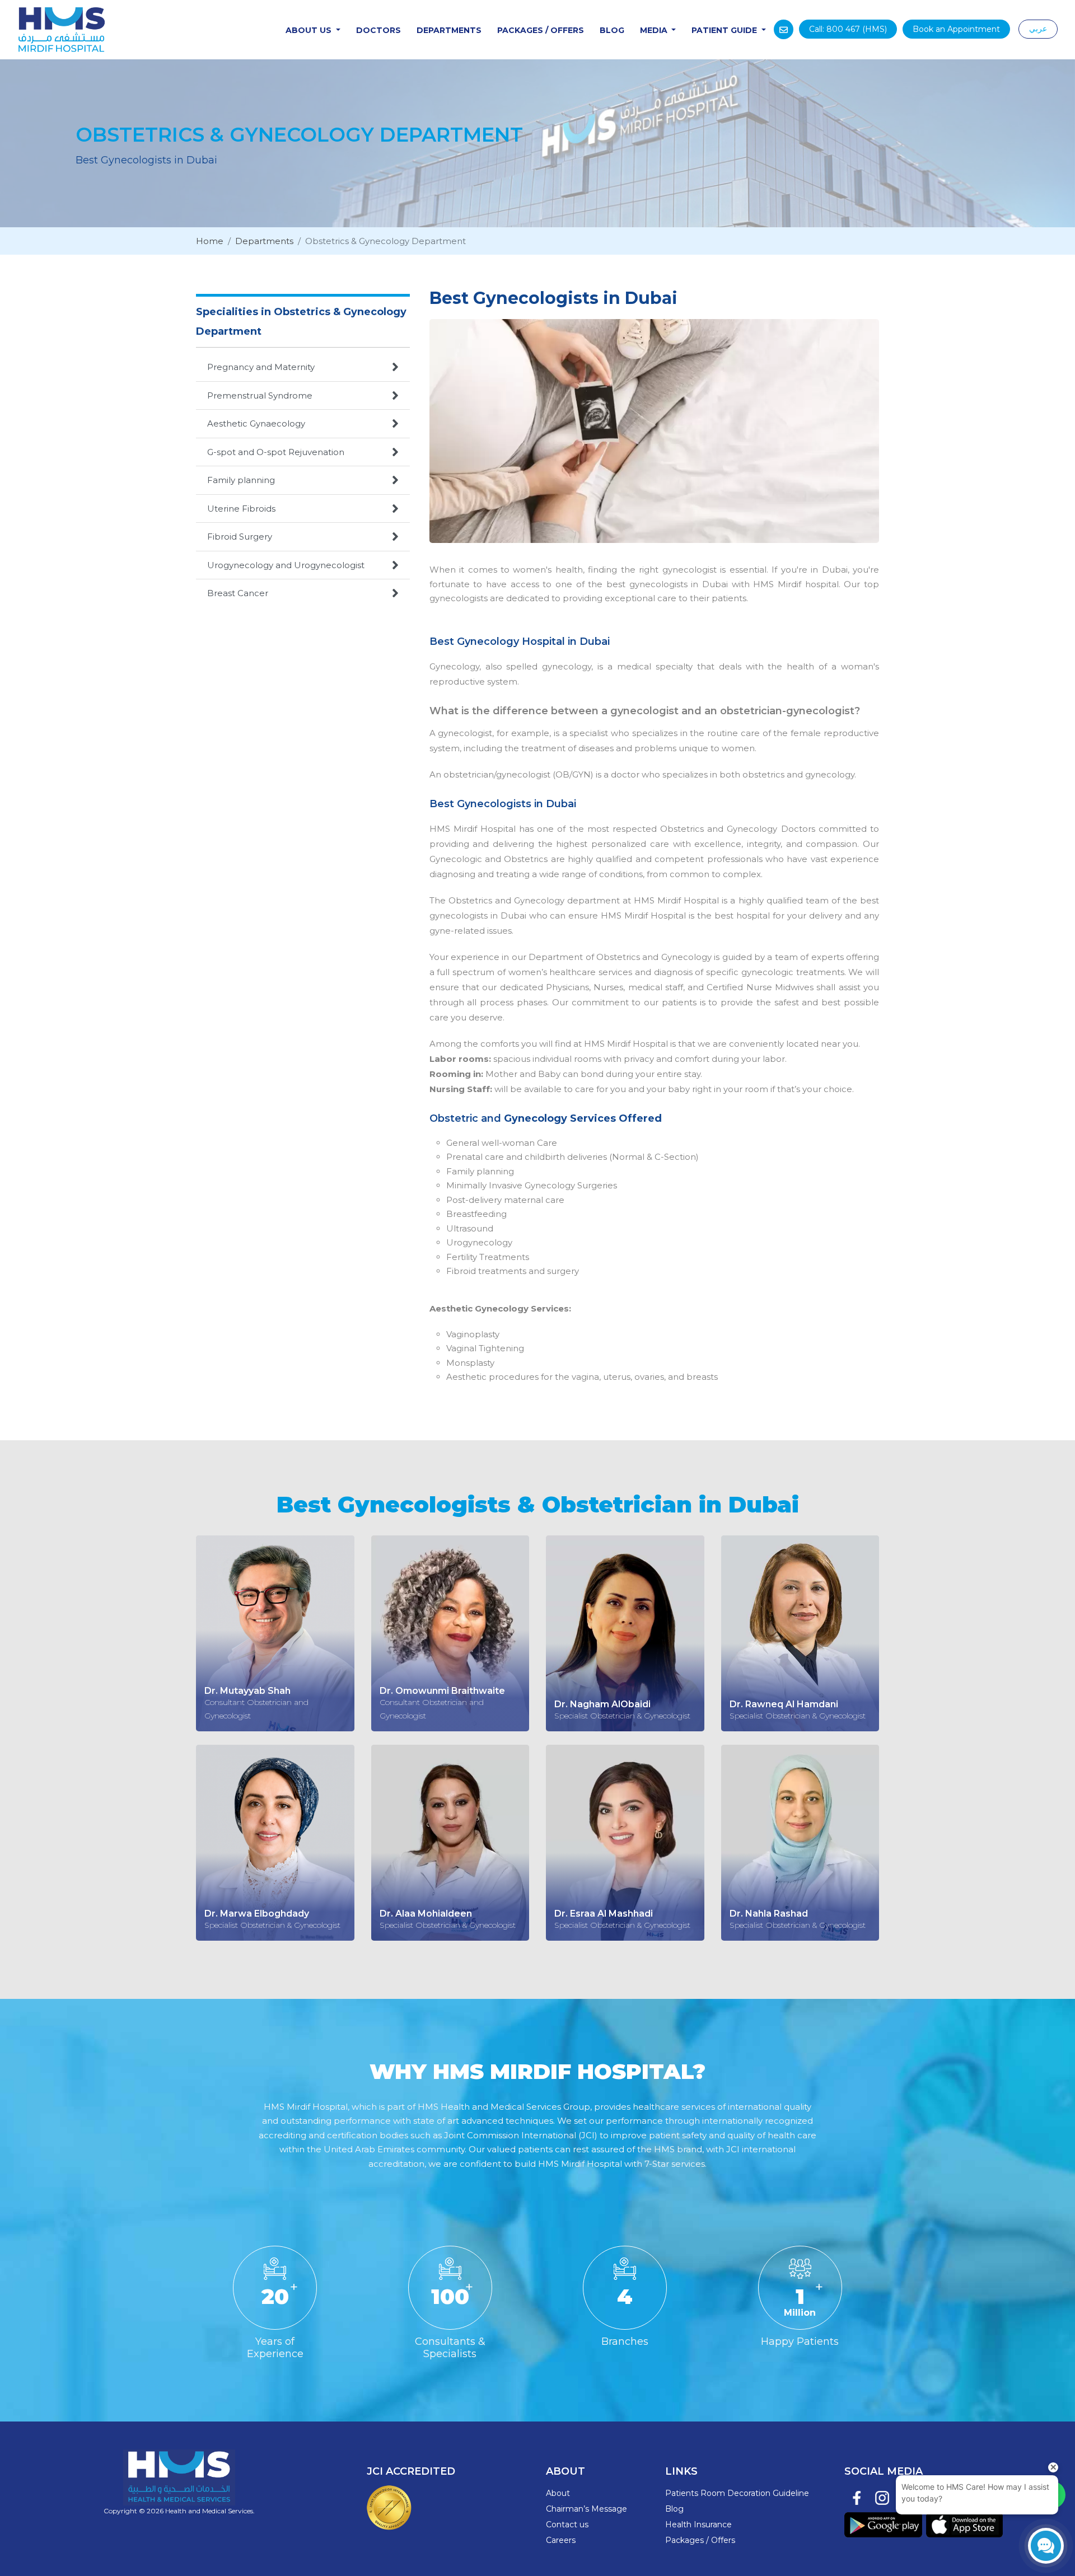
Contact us (567, 2525)
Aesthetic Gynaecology (303, 423)
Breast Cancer (303, 593)
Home (210, 241)
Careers (561, 2540)
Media (655, 30)
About (558, 2493)
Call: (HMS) (848, 29)
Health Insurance (698, 2525)
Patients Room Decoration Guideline (737, 2493)
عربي (1038, 29)
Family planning (303, 480)
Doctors (378, 30)
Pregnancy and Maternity (303, 367)
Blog (612, 30)
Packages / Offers (541, 30)
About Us (310, 30)
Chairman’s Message (586, 2509)
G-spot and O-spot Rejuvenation (303, 452)
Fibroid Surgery (303, 536)
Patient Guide (725, 30)
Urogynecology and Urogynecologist (303, 565)
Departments (449, 30)
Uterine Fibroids (303, 508)
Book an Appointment (956, 29)
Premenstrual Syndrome (303, 395)
